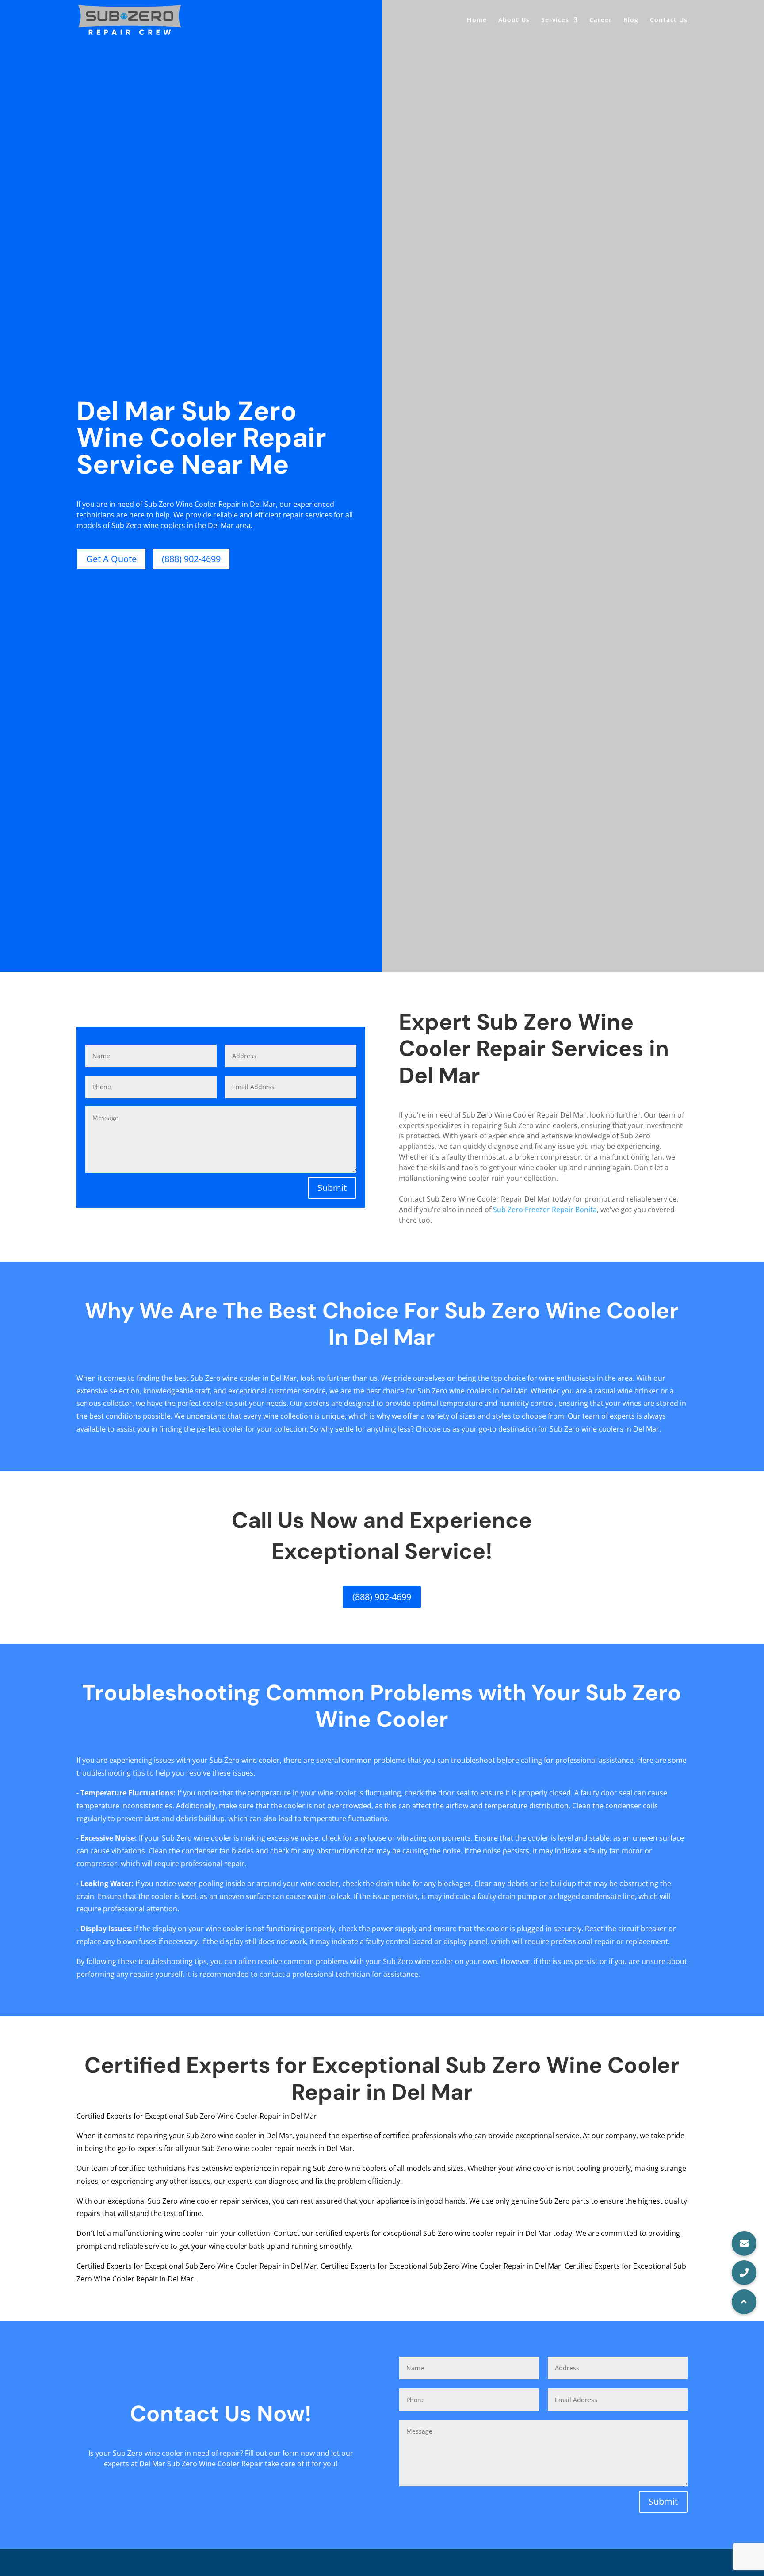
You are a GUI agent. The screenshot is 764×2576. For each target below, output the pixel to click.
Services (555, 20)
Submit (332, 1188)
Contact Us (669, 20)
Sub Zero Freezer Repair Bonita (545, 1210)
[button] (744, 2302)
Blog (631, 20)
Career (601, 20)
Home (477, 20)
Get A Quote (111, 559)
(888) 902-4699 (191, 559)
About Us (514, 20)
